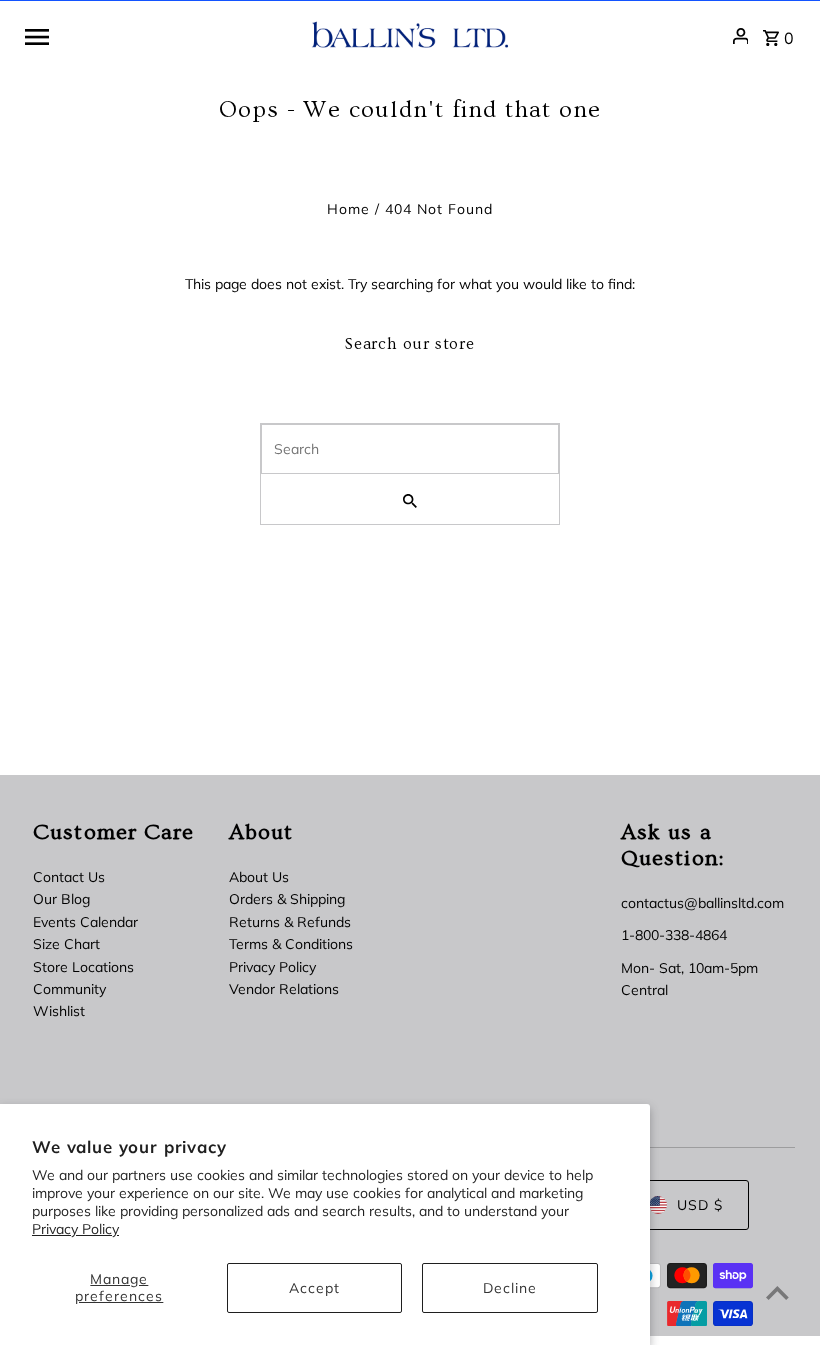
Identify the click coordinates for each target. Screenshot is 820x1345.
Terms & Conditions (291, 944)
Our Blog (61, 899)
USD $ (700, 1205)
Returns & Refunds (290, 922)
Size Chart (66, 944)
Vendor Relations (284, 989)
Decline (510, 1288)
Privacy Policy (75, 1229)
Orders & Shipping (287, 899)
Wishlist (59, 1011)
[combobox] (410, 449)
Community (69, 989)
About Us (259, 877)
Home (348, 209)
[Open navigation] (160, 36)
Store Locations (83, 967)
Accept (314, 1288)
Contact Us (69, 877)
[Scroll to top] (777, 1292)
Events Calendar (85, 922)
